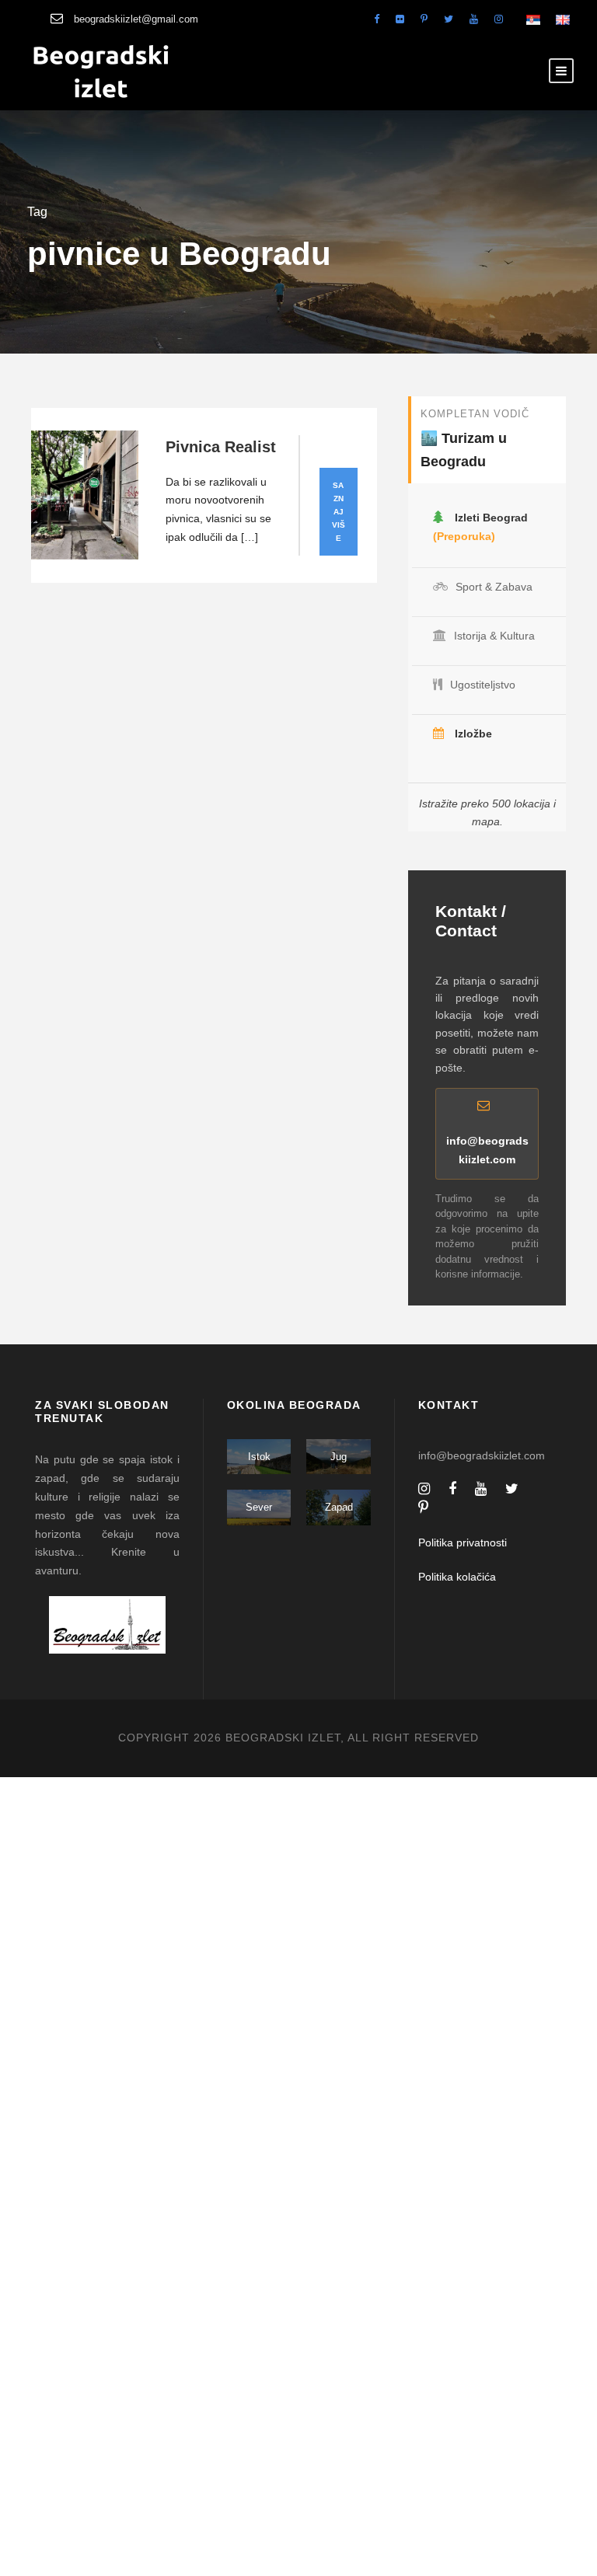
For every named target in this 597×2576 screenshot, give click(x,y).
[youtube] (474, 19)
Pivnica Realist (221, 447)
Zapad (339, 1507)
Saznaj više (339, 512)
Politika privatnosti (463, 1542)
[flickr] (400, 19)
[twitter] (449, 19)
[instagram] (499, 19)
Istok (259, 1457)
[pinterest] (424, 19)
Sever (259, 1507)
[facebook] (377, 19)
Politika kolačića (457, 1577)
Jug (339, 1457)
